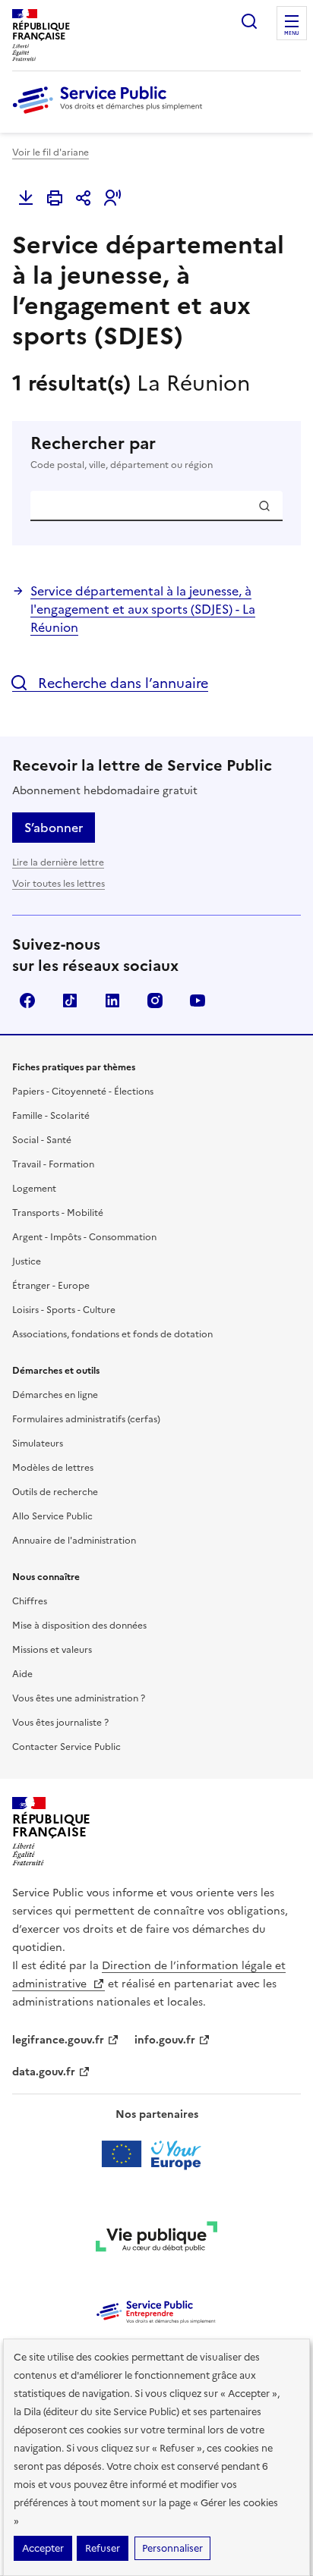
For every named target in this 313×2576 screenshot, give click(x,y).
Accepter (43, 2548)
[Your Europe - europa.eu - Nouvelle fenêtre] (157, 2154)
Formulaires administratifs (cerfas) (86, 1419)
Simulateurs (38, 1444)
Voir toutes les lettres (58, 884)
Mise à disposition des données (79, 1626)
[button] (112, 198)
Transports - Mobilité (58, 1213)
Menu (292, 33)
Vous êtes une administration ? (79, 1698)
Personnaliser (172, 2548)
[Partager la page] (84, 198)
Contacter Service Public (66, 1747)
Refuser (103, 2548)
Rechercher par (122, 452)
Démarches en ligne (55, 1395)
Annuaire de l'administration (74, 1541)
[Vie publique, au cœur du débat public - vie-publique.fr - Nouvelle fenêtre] (156, 2239)
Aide (22, 1674)
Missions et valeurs (52, 1650)
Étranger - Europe (51, 1286)
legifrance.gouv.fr (58, 2040)
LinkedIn (112, 1001)
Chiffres (30, 1601)
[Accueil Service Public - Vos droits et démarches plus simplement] (111, 115)
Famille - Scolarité (51, 1116)
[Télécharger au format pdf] (26, 198)
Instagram (155, 1001)
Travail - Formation (53, 1164)
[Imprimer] (55, 198)
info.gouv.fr (165, 2040)
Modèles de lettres (53, 1468)
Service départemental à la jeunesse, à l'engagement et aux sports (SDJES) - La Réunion (143, 609)
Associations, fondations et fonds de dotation (112, 1334)
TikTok (70, 1001)
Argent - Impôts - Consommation (84, 1237)
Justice (27, 1261)
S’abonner (54, 828)
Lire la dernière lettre (58, 862)
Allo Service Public (52, 1516)
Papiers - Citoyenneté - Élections (83, 1092)
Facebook (27, 1001)
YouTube (198, 1001)
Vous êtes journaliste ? (60, 1723)
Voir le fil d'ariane (51, 152)
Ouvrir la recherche (249, 21)
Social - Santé (42, 1140)
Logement (34, 1189)
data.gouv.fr (44, 2072)
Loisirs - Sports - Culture (64, 1310)
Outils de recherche (55, 1492)
